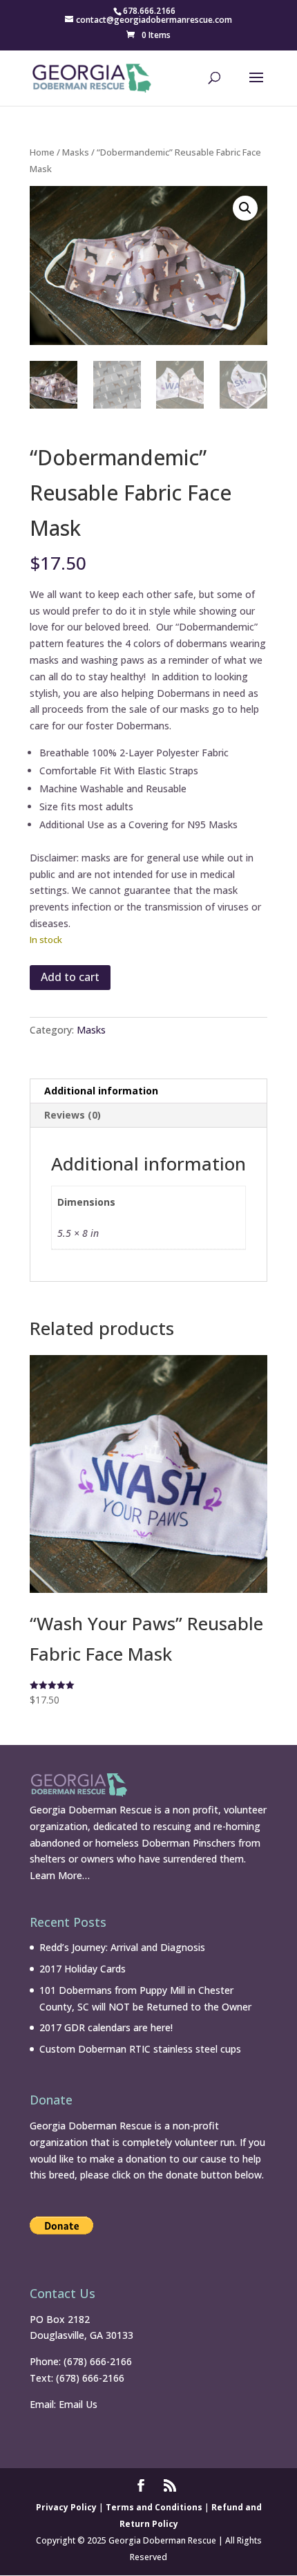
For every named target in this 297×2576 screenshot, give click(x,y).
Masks (76, 152)
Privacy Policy (66, 2507)
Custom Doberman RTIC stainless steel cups (140, 2049)
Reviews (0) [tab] (73, 1115)
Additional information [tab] (101, 1091)
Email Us (78, 2404)
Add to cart (70, 977)
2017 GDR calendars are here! (106, 2027)
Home (42, 152)
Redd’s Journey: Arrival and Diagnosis (122, 1947)
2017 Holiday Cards (83, 1969)
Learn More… (60, 1875)
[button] (245, 208)
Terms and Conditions (154, 2507)
